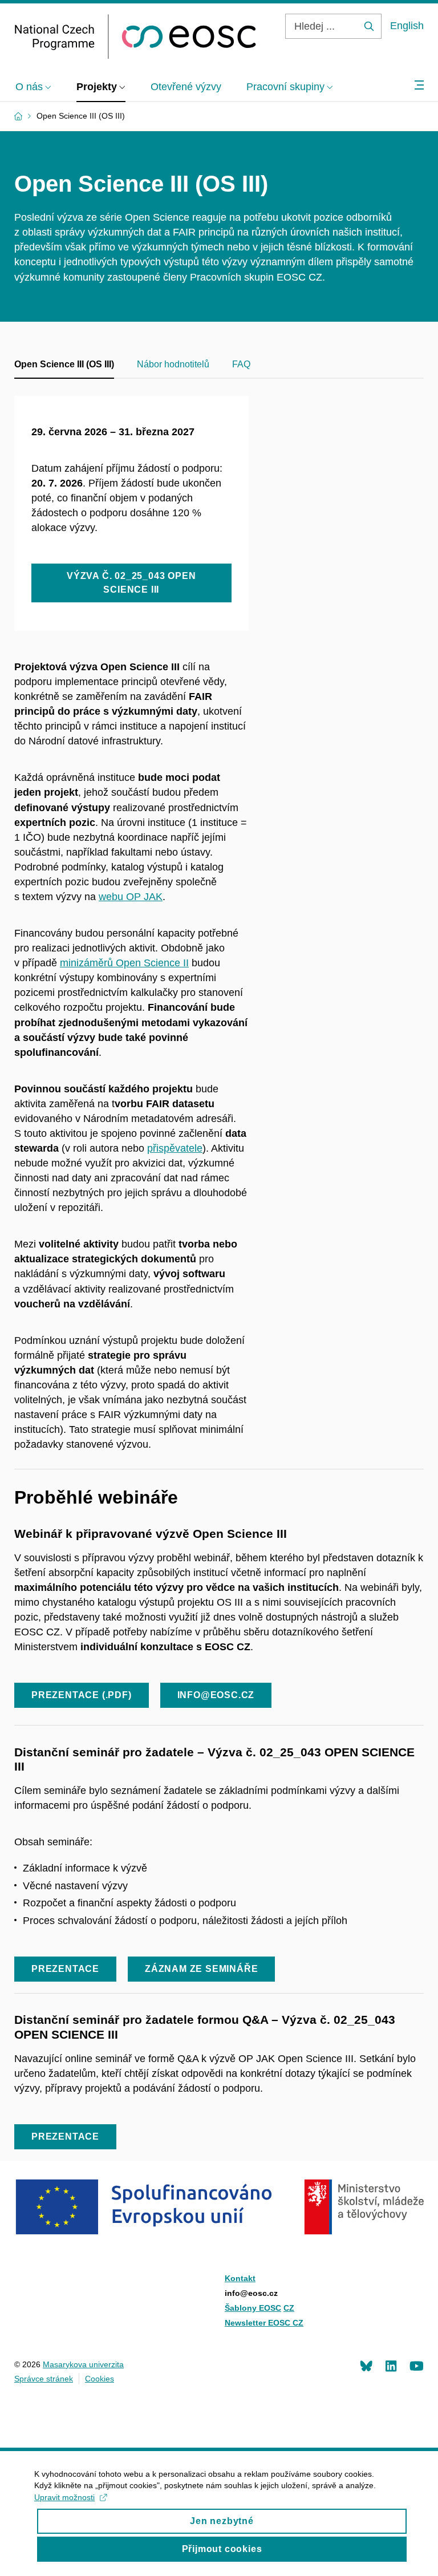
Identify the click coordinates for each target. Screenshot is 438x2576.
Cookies (100, 2379)
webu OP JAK (131, 897)
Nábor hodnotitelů (173, 364)
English (407, 26)
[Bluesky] (366, 2366)
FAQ (241, 364)
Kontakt (240, 2278)
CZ (289, 2308)
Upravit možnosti (64, 2497)
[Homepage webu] (135, 37)
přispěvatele (175, 1148)
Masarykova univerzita (83, 2364)
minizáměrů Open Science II (124, 963)
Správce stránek (44, 2379)
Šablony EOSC (253, 2308)
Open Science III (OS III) (64, 364)
